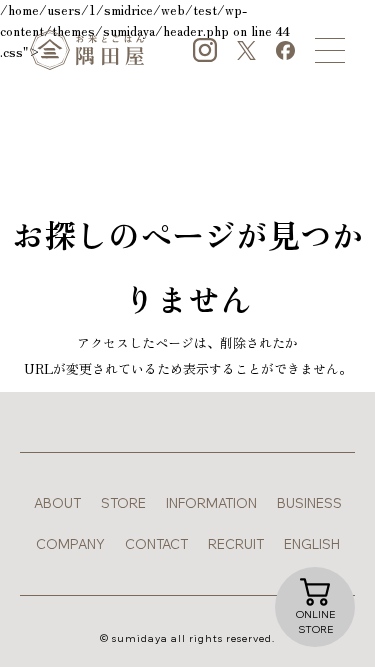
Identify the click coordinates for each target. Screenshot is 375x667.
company (70, 544)
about (57, 503)
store (123, 503)
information (211, 503)
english (312, 544)
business (309, 503)
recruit (236, 544)
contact (156, 544)
